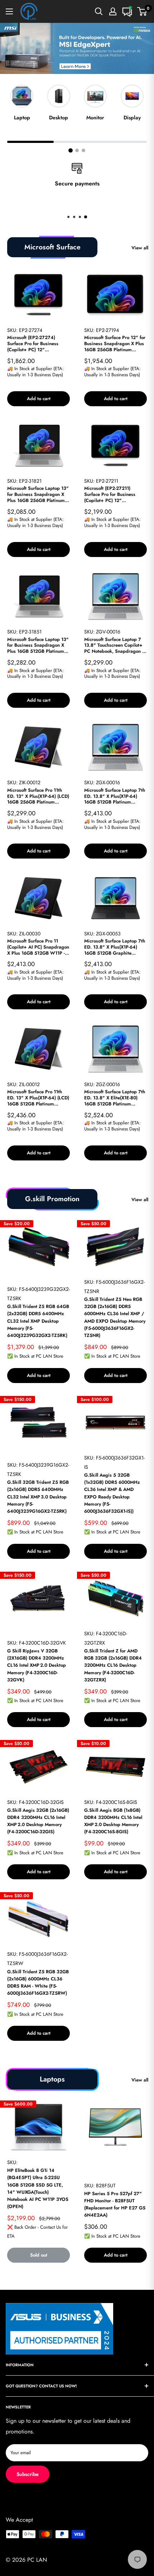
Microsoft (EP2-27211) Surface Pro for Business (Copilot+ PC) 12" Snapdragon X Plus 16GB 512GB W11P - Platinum (111, 495)
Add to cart (39, 399)
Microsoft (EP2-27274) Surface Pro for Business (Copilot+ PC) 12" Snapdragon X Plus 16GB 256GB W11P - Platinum (34, 344)
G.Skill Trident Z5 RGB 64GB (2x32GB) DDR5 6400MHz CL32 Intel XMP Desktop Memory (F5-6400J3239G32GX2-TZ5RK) (38, 1321)
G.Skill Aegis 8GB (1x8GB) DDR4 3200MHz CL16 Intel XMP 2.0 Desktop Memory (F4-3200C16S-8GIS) (113, 1821)
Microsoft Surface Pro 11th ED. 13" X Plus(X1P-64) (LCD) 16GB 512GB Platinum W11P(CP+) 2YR (38, 1098)
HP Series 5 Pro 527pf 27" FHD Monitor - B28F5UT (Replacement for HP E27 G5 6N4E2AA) (115, 2204)
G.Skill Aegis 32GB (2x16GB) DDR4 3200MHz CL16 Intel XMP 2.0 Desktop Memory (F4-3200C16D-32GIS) (38, 1821)
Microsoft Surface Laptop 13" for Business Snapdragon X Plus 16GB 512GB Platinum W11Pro (38, 646)
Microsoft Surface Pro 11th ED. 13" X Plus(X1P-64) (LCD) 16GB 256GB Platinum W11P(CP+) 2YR (38, 797)
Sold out (39, 2255)
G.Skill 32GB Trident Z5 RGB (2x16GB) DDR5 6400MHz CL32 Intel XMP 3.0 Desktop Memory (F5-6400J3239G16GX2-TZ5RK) (38, 1497)
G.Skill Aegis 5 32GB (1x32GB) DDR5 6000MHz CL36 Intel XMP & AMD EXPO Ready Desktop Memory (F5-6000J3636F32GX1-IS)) (112, 1493)
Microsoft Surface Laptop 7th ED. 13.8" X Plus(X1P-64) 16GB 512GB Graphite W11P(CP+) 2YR (115, 947)
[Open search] (99, 11)
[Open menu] (9, 11)
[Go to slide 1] (71, 150)
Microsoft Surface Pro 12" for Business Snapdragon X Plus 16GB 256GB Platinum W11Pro (115, 344)
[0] (142, 11)
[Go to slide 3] (83, 150)
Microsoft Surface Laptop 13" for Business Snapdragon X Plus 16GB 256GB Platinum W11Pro (38, 495)
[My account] (113, 11)
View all (140, 248)
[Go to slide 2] (77, 150)
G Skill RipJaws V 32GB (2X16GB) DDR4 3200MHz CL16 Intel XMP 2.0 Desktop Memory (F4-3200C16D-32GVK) (37, 1665)
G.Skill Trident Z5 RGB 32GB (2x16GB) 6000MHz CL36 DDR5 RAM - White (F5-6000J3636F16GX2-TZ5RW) (38, 1982)
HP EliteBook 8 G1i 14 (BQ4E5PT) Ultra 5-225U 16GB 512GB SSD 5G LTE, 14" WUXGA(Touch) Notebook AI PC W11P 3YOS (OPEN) (38, 2188)
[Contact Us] (127, 11)
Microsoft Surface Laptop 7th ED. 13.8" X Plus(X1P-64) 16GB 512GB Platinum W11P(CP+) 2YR (115, 797)
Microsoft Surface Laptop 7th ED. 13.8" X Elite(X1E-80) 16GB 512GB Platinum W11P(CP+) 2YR (115, 1098)
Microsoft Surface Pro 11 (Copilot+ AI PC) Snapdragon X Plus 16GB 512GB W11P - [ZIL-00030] (38, 947)
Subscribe (28, 2474)
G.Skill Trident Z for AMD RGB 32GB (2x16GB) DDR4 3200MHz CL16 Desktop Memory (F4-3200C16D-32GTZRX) (113, 1665)
